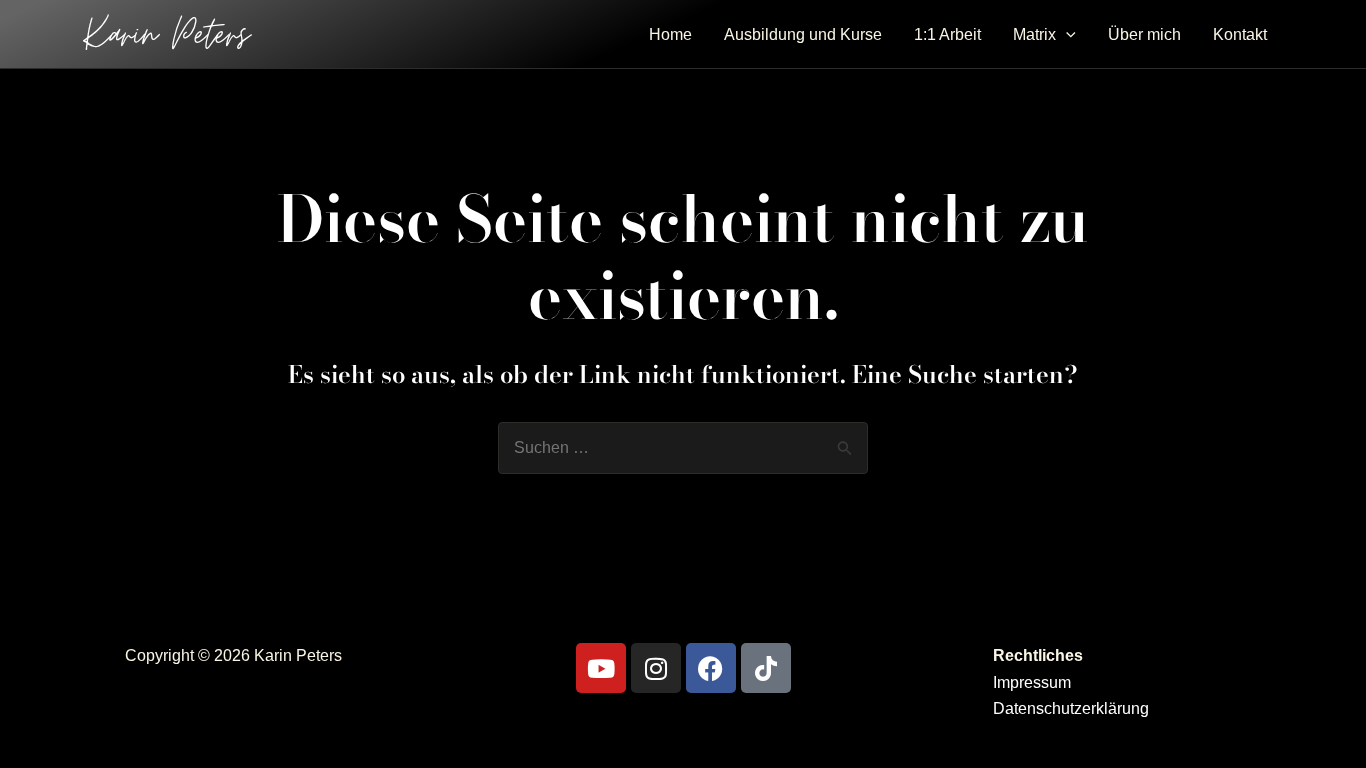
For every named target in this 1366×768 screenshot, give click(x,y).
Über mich (1144, 34)
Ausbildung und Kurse (803, 34)
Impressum (1032, 682)
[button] (1066, 35)
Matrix (1034, 34)
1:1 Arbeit (947, 34)
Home (670, 34)
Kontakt (1240, 34)
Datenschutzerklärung (1071, 708)
